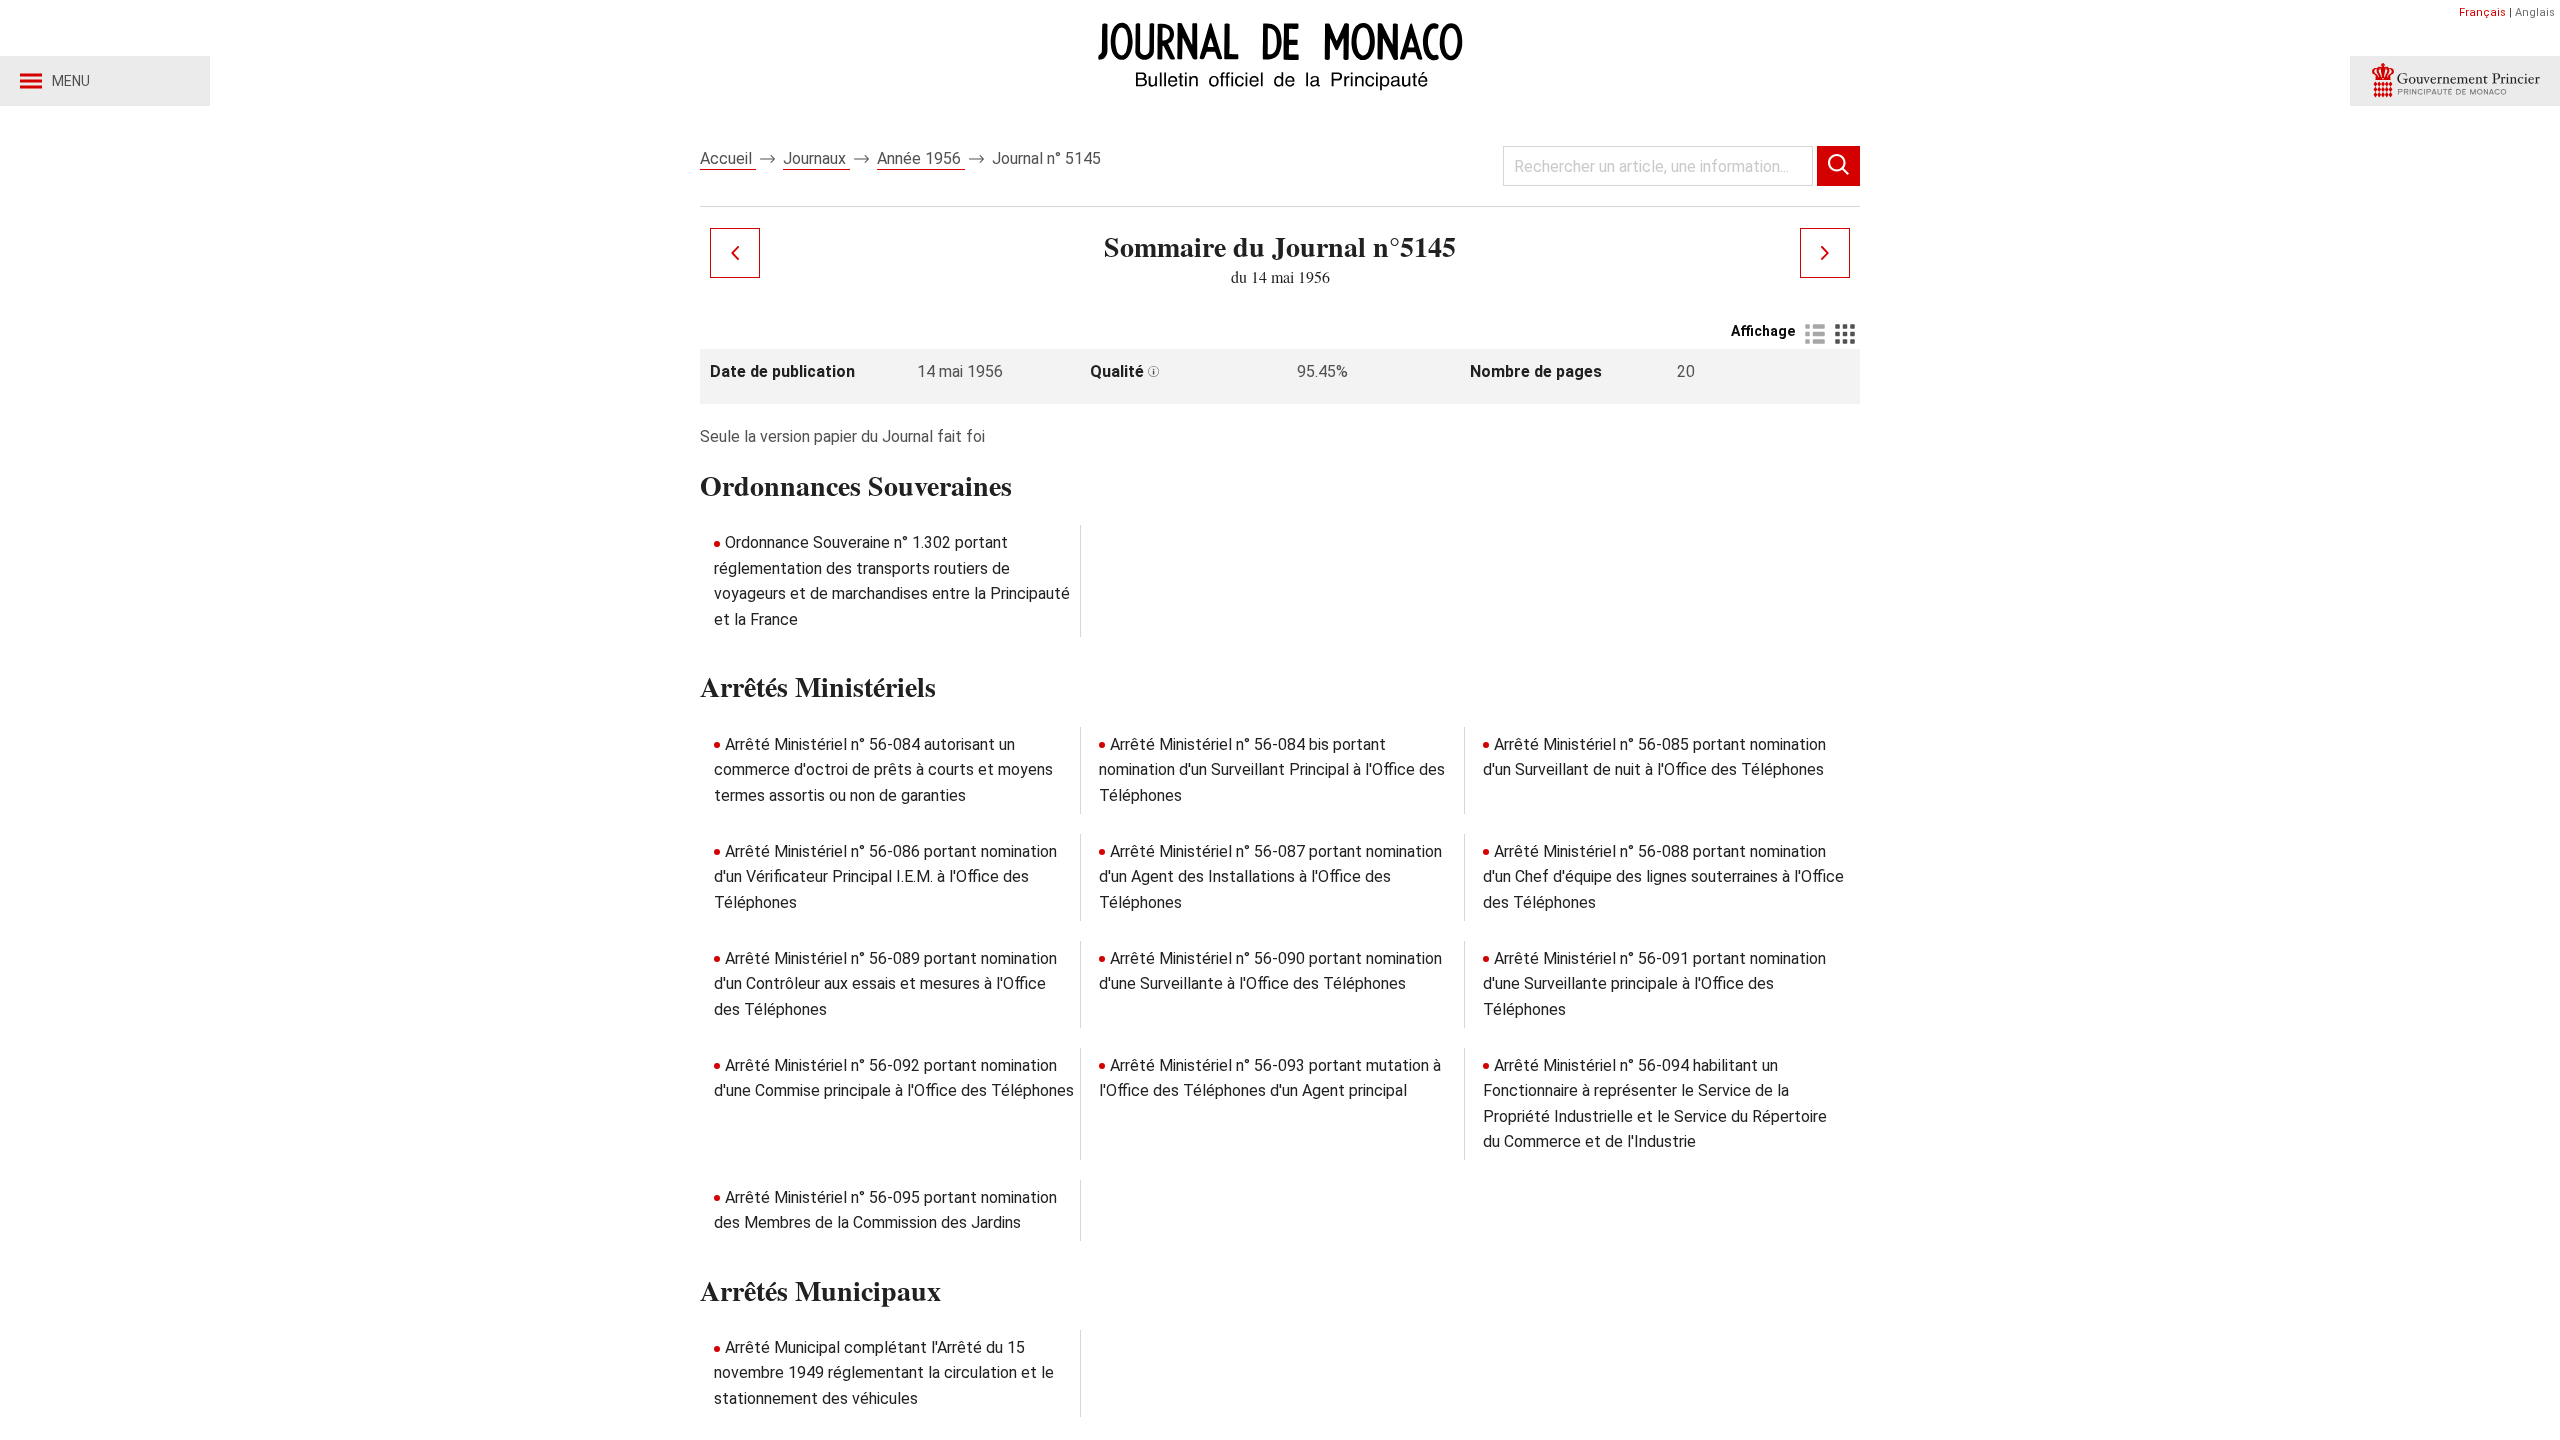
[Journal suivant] (1825, 253)
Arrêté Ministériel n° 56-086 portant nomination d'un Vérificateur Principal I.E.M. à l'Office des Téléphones (885, 877)
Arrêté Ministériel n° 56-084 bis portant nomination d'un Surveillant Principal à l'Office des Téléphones (1272, 770)
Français (2482, 12)
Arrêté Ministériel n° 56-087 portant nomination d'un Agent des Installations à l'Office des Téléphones (1270, 877)
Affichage (1763, 331)
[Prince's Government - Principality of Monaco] (2455, 81)
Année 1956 (921, 158)
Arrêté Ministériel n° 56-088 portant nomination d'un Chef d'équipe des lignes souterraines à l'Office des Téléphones (1663, 877)
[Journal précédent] (735, 253)
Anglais (2535, 12)
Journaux (816, 158)
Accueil (728, 158)
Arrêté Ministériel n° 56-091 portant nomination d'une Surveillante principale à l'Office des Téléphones (1654, 984)
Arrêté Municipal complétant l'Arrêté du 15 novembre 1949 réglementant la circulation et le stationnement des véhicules (884, 1373)
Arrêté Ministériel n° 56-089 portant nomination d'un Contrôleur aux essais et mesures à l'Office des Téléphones (885, 984)
